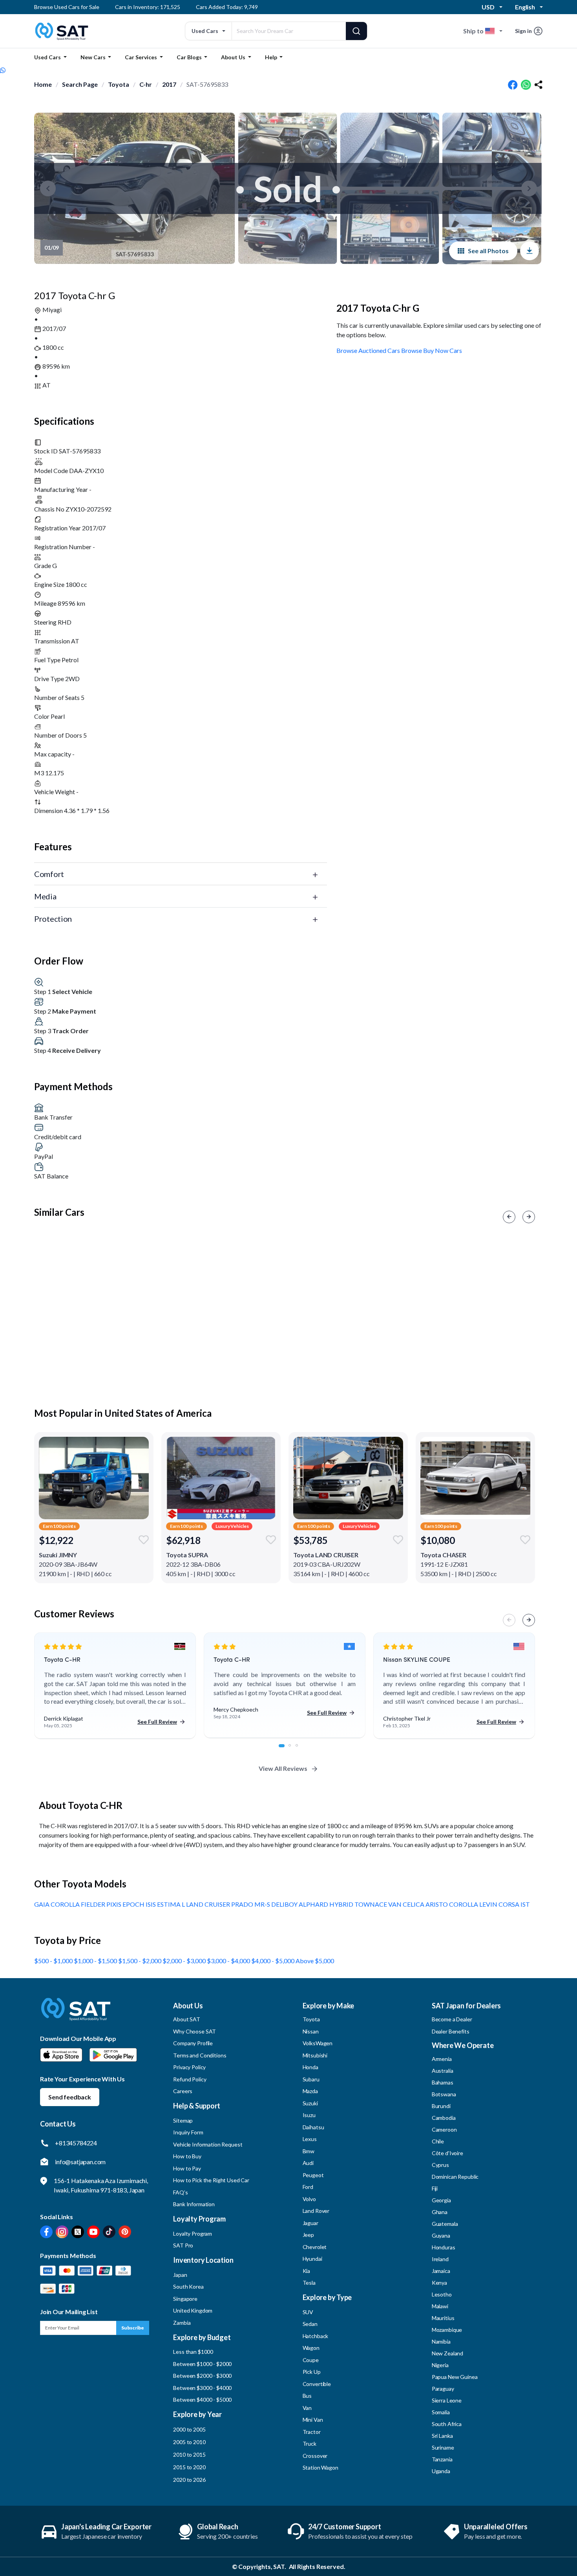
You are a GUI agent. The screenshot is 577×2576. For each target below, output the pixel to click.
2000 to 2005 (189, 2429)
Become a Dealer (452, 2019)
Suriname (443, 2447)
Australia (443, 2071)
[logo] (76, 2015)
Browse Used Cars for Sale (67, 7)
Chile (438, 2141)
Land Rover (316, 2211)
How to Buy (187, 2156)
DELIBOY (285, 1904)
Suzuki (310, 2103)
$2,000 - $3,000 (185, 1961)
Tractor (312, 2432)
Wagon (311, 2348)
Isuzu (309, 2115)
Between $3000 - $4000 (202, 2388)
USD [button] (488, 7)
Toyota (119, 84)
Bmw (309, 2151)
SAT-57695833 (207, 84)
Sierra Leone (447, 2400)
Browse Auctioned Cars (368, 350)
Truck (309, 2444)
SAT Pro (183, 2245)
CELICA (414, 1904)
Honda (310, 2067)
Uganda (441, 2471)
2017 (169, 84)
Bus (307, 2396)
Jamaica (441, 2271)
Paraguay (443, 2389)
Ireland (440, 2259)
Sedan (310, 2324)
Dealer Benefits (451, 2031)
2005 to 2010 (189, 2442)
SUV (308, 2312)
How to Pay (187, 2168)
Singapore (185, 2299)
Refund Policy (190, 2079)
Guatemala (445, 2224)
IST (525, 1904)
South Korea (188, 2286)
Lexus (310, 2139)
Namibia (441, 2341)
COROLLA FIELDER (79, 1904)
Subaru (311, 2079)
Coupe (311, 2360)
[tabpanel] (115, 1686)
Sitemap (183, 2120)
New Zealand (447, 2353)
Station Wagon (320, 2467)
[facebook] (513, 85)
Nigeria (440, 2365)
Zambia (182, 2323)
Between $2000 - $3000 (202, 2376)
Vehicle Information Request (208, 2144)
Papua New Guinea (455, 2377)
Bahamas (443, 2082)
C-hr (146, 84)
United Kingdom (193, 2310)
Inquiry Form (188, 2132)
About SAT (187, 2019)
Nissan (311, 2031)
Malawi (440, 2306)
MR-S (263, 1904)
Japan (180, 2275)
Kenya (439, 2283)
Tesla (309, 2283)
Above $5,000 (315, 1961)
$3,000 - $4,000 (229, 1961)
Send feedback (70, 2097)
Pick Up (312, 2372)
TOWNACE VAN (379, 1904)
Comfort (49, 874)
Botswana (444, 2094)
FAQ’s (180, 2192)
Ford (308, 2187)
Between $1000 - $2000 (202, 2364)
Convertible (317, 2384)
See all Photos (488, 251)
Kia (307, 2271)
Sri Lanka (442, 2436)
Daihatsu (313, 2127)
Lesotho (442, 2294)
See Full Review (157, 1722)
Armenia (442, 2059)
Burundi (441, 2106)
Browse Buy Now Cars (432, 350)
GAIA (42, 1904)
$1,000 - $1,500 (96, 1961)
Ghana (440, 2212)
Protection (53, 919)
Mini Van (313, 2420)
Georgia (441, 2200)
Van (307, 2408)
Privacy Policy (189, 2067)
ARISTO (437, 1904)
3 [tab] (301, 1750)
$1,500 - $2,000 (140, 1961)
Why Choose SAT (194, 2031)
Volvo (309, 2199)
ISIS (151, 1904)
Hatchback (316, 2336)
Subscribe (133, 2328)
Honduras (444, 2247)
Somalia (441, 2412)
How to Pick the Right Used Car (211, 2180)
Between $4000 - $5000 (202, 2400)
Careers (183, 2091)
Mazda (310, 2091)
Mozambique (447, 2330)
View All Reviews (283, 1768)
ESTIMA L (172, 1904)
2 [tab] (294, 1750)
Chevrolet (315, 2247)
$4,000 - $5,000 (273, 1961)
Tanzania (442, 2459)
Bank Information (194, 2204)
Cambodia (444, 2118)
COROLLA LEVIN (474, 1904)
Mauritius (443, 2318)
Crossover (315, 2456)
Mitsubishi (315, 2055)
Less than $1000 (193, 2352)
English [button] (525, 7)
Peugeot (313, 2175)
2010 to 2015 (189, 2455)
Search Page (80, 84)
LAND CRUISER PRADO (220, 1904)
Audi (308, 2163)
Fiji (435, 2188)
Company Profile (193, 2043)
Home (43, 84)
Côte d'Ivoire (447, 2153)
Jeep (308, 2235)
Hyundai (312, 2259)
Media (45, 896)
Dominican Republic (455, 2177)
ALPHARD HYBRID (327, 1904)
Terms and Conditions (200, 2055)
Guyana (441, 2235)
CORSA (509, 1904)
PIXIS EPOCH (126, 1904)
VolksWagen (318, 2043)
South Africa (447, 2424)
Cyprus (440, 2165)
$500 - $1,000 (54, 1961)
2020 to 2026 (189, 2480)
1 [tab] (284, 1750)
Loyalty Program (193, 2233)
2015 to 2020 (189, 2467)
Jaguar (310, 2223)
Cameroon (444, 2129)
